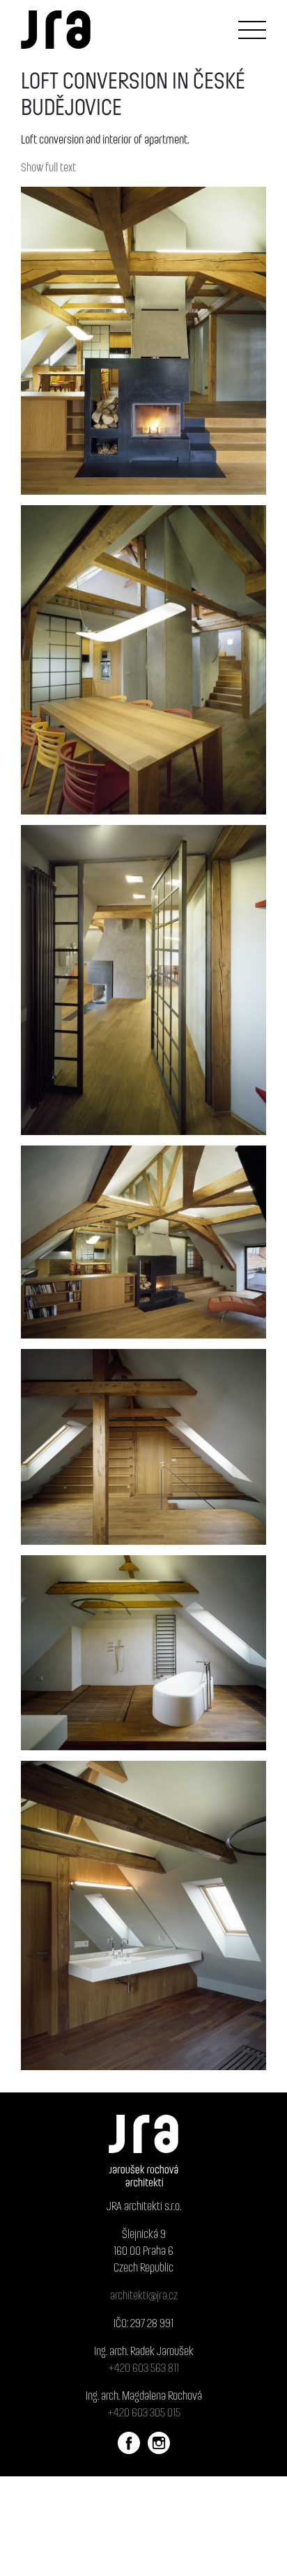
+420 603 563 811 (143, 2367)
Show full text (48, 167)
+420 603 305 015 (144, 2412)
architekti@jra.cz (144, 2295)
